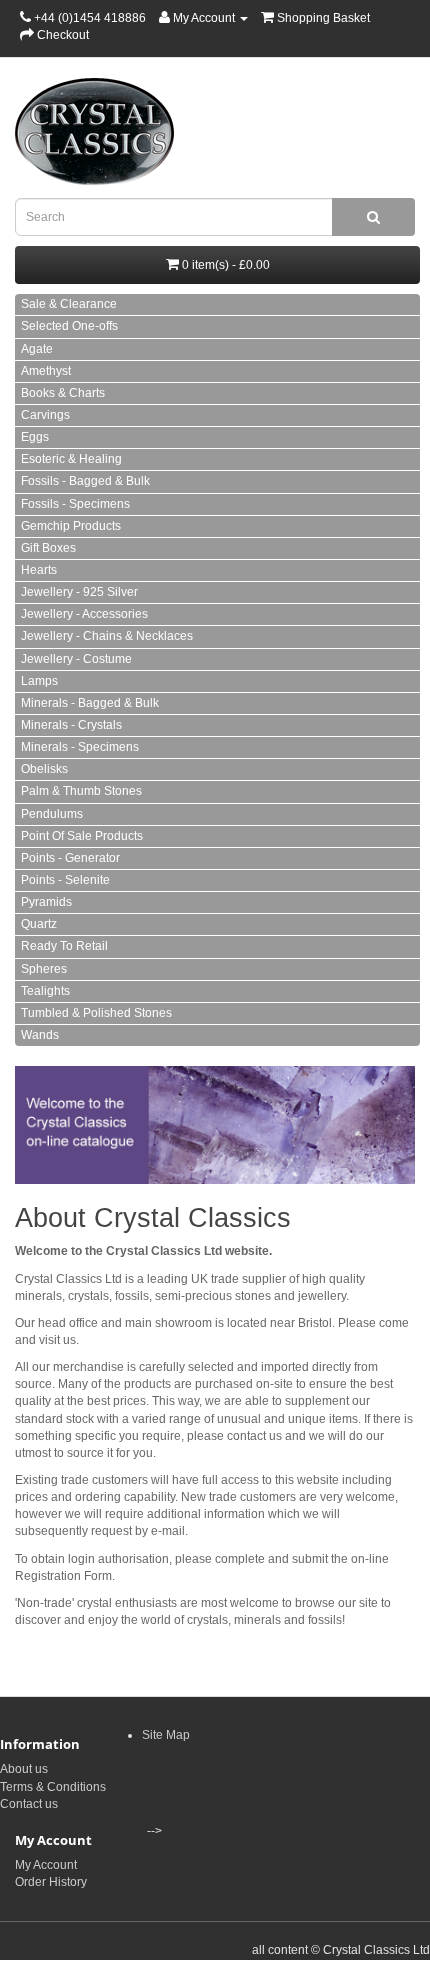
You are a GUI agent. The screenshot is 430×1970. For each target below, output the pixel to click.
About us (24, 1769)
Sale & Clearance (69, 304)
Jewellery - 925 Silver (79, 592)
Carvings (45, 415)
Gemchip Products (71, 526)
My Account (46, 1865)
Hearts (39, 570)
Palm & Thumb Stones (81, 791)
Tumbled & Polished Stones (96, 1013)
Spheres (44, 969)
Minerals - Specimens (80, 747)
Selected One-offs (69, 326)
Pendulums (52, 814)
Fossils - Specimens (75, 504)
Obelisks (44, 769)
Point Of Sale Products (82, 836)
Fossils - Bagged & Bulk (85, 481)
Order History (51, 1882)
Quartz (39, 924)
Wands (40, 1035)
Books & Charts (63, 393)
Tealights (45, 991)
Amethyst (46, 371)
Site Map (166, 1735)
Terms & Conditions (53, 1787)
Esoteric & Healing (71, 459)
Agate (37, 349)
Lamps (39, 681)
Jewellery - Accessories (84, 614)
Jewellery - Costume (76, 659)
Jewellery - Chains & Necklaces (107, 636)
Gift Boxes (48, 548)
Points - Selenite (65, 880)
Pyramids (46, 902)
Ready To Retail (64, 946)
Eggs (35, 437)
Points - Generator (70, 858)
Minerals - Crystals (71, 725)
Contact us (29, 1804)
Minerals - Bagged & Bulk (90, 703)
